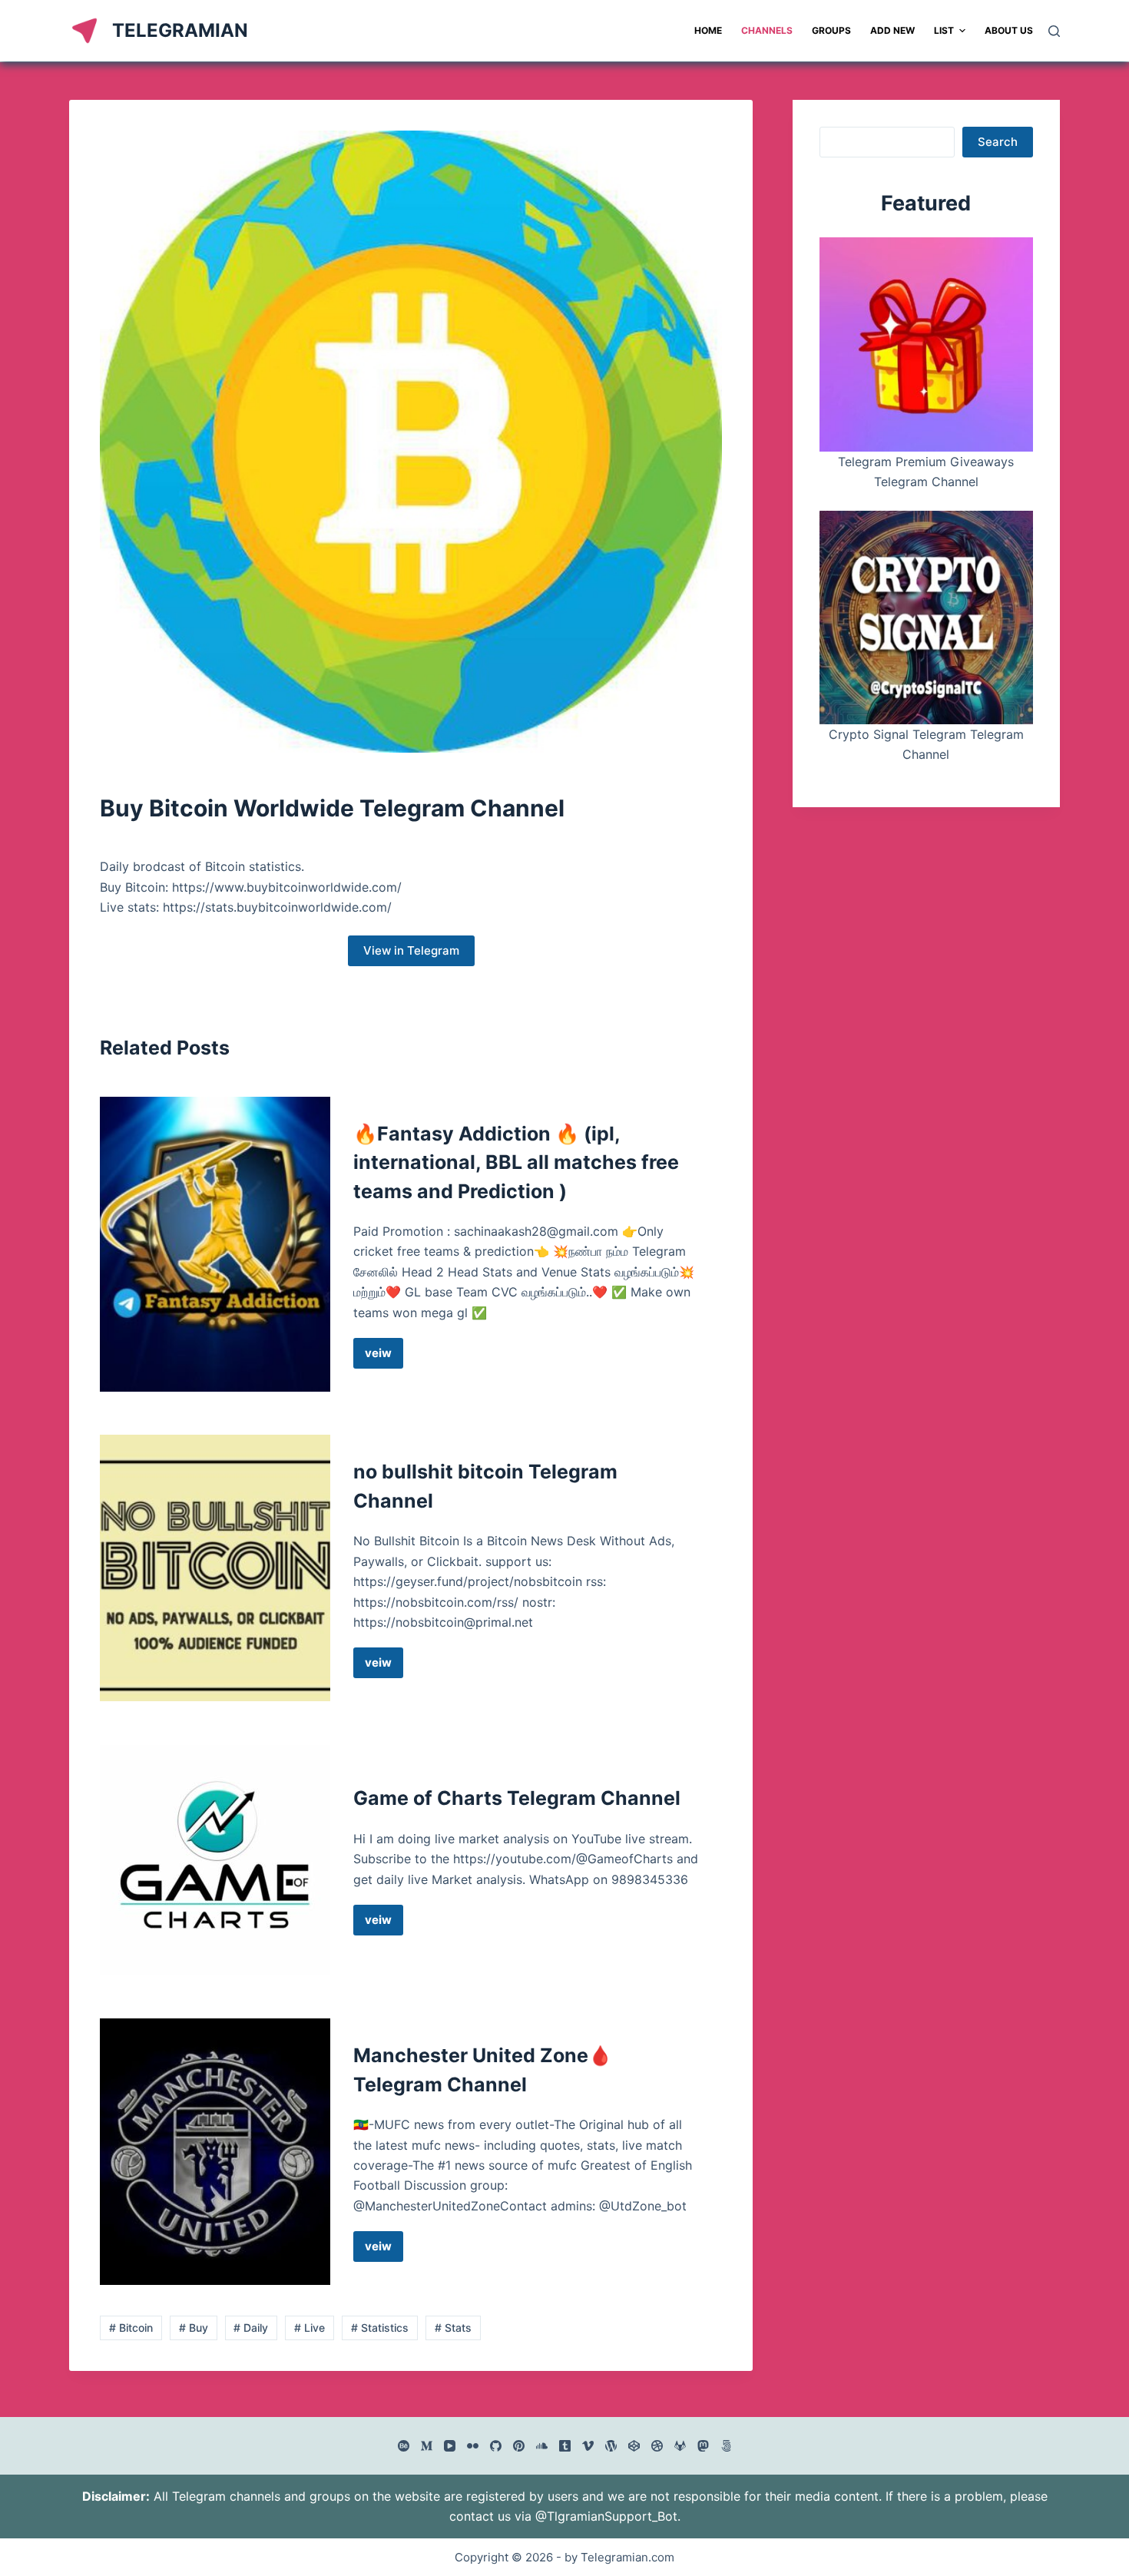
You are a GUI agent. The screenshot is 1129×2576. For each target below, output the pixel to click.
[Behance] (404, 2446)
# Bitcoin (131, 2328)
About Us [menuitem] (1009, 30)
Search (998, 142)
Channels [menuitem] (767, 30)
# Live (310, 2328)
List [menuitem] (944, 30)
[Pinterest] (519, 2446)
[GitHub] (496, 2446)
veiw (384, 1357)
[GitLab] (680, 2446)
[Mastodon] (703, 2446)
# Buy (194, 2328)
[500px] (726, 2446)
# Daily (251, 2328)
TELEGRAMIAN (180, 30)
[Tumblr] (565, 2446)
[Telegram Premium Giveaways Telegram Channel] (926, 344)
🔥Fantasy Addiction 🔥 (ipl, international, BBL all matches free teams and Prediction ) (516, 1162)
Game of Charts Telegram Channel (517, 1798)
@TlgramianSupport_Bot (606, 2516)
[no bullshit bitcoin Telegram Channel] (215, 1568)
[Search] (1054, 31)
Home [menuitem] (708, 30)
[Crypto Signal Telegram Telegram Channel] (926, 618)
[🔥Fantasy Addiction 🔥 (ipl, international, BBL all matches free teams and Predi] (215, 1244)
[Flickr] (473, 2446)
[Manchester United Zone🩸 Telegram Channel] (215, 2152)
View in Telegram (411, 950)
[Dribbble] (657, 2446)
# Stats (453, 2328)
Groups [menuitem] (831, 30)
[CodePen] (634, 2446)
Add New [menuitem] (892, 30)
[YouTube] (450, 2446)
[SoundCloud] (542, 2446)
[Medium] (427, 2446)
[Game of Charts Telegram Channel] (215, 1860)
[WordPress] (611, 2446)
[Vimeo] (588, 2446)
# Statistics (380, 2328)
